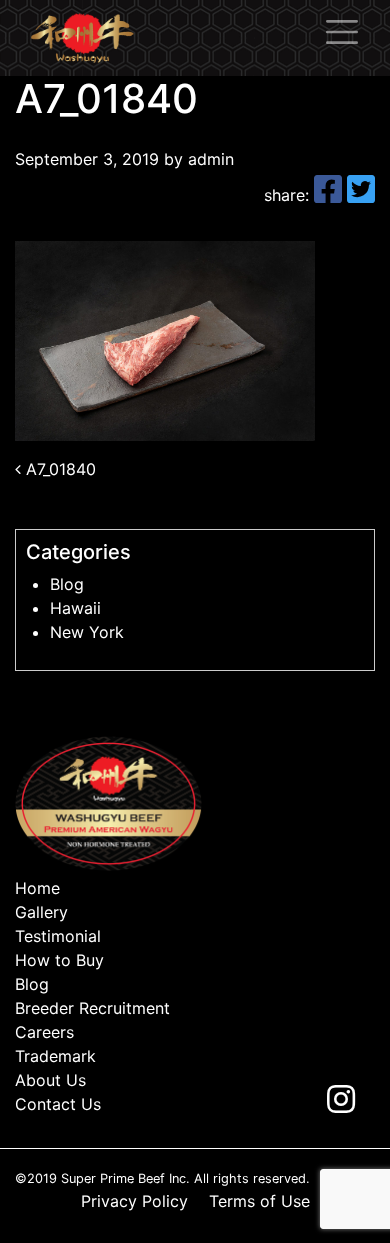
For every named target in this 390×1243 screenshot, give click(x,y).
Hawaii (75, 608)
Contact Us (58, 1104)
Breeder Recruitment (92, 1008)
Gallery (41, 912)
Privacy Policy (134, 1201)
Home (37, 888)
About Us (50, 1080)
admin (208, 159)
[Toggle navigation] (342, 32)
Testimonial (58, 936)
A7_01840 (58, 469)
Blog (67, 584)
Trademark (55, 1056)
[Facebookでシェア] (330, 195)
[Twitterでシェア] (361, 195)
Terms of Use (259, 1201)
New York (87, 632)
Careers (44, 1032)
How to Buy (59, 960)
